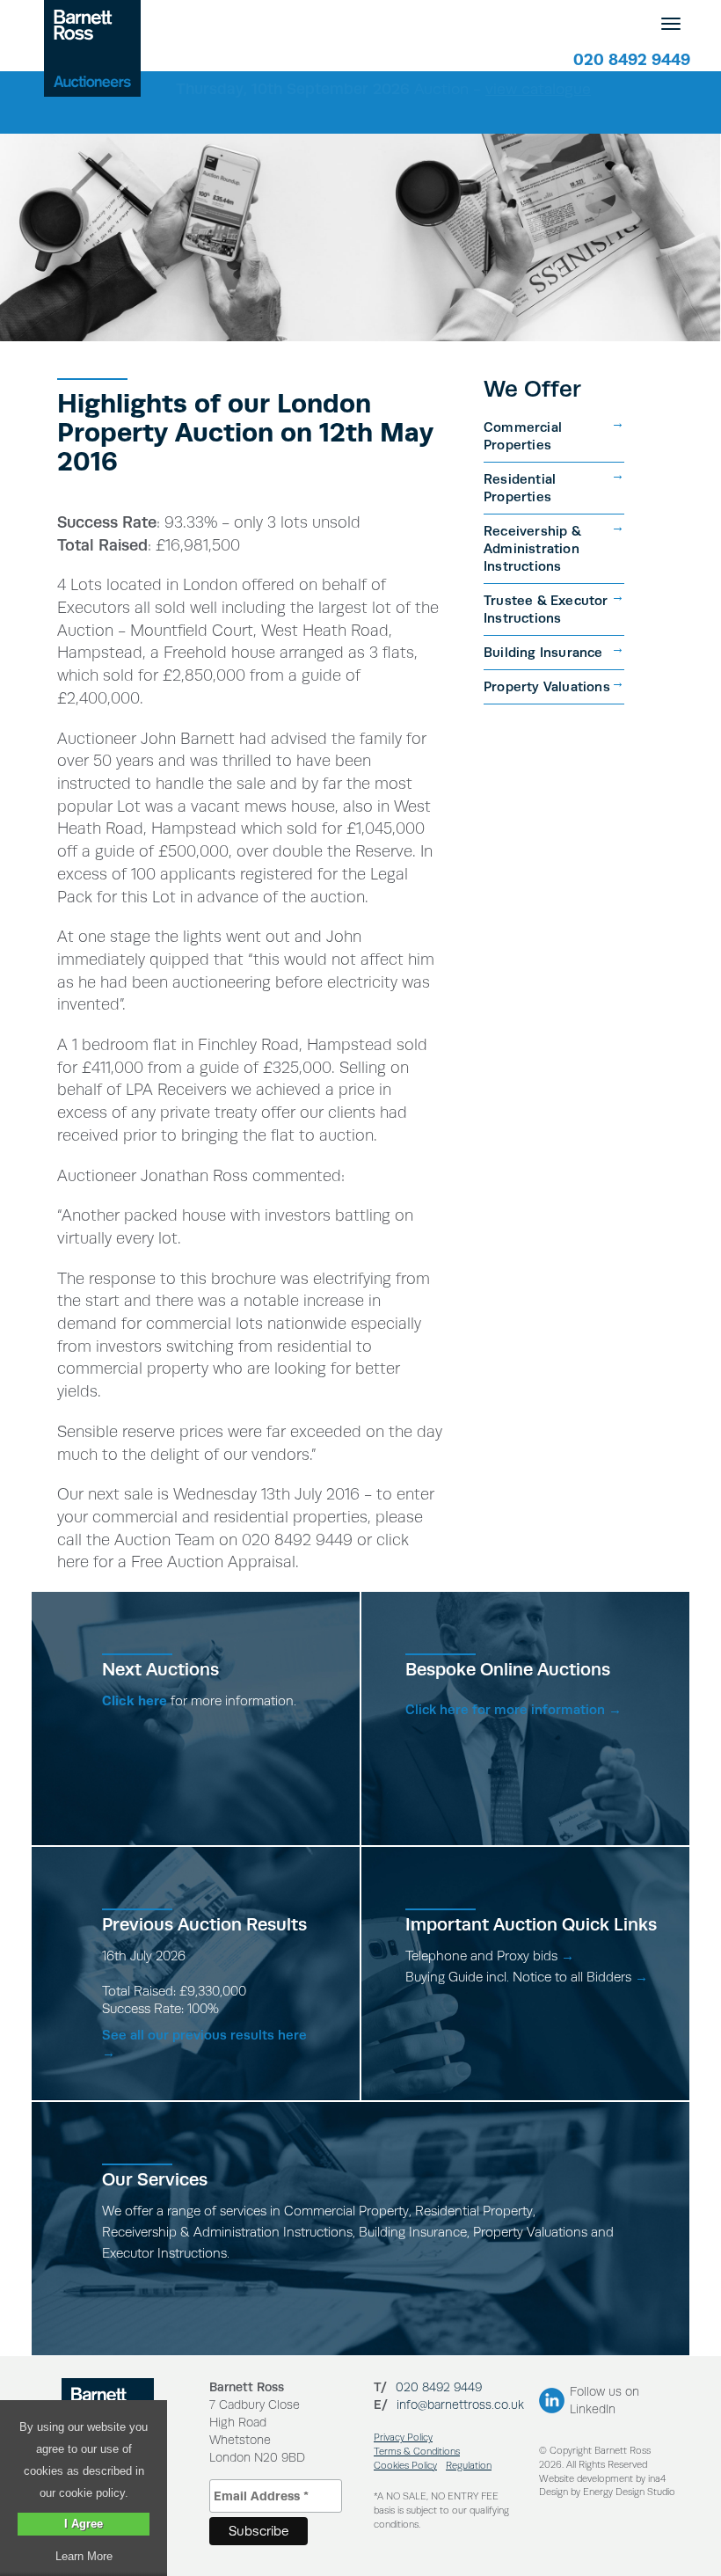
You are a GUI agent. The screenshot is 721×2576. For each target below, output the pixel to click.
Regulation (469, 2466)
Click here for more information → (513, 1709)
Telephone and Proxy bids (490, 1956)
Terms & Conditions (417, 2452)
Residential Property (474, 2211)
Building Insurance (543, 652)
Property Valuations (547, 686)
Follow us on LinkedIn (604, 2400)
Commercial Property (346, 2211)
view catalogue (538, 88)
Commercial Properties (523, 436)
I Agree (84, 2524)
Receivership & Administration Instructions (532, 548)
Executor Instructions (164, 2253)
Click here (135, 1700)
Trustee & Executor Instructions (546, 609)
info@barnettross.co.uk (460, 2405)
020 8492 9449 (632, 59)
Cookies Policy (405, 2466)
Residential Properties (520, 488)
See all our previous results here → (204, 2043)
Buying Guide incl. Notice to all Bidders (527, 1977)
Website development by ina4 (602, 2479)
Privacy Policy (403, 2437)
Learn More (84, 2556)
